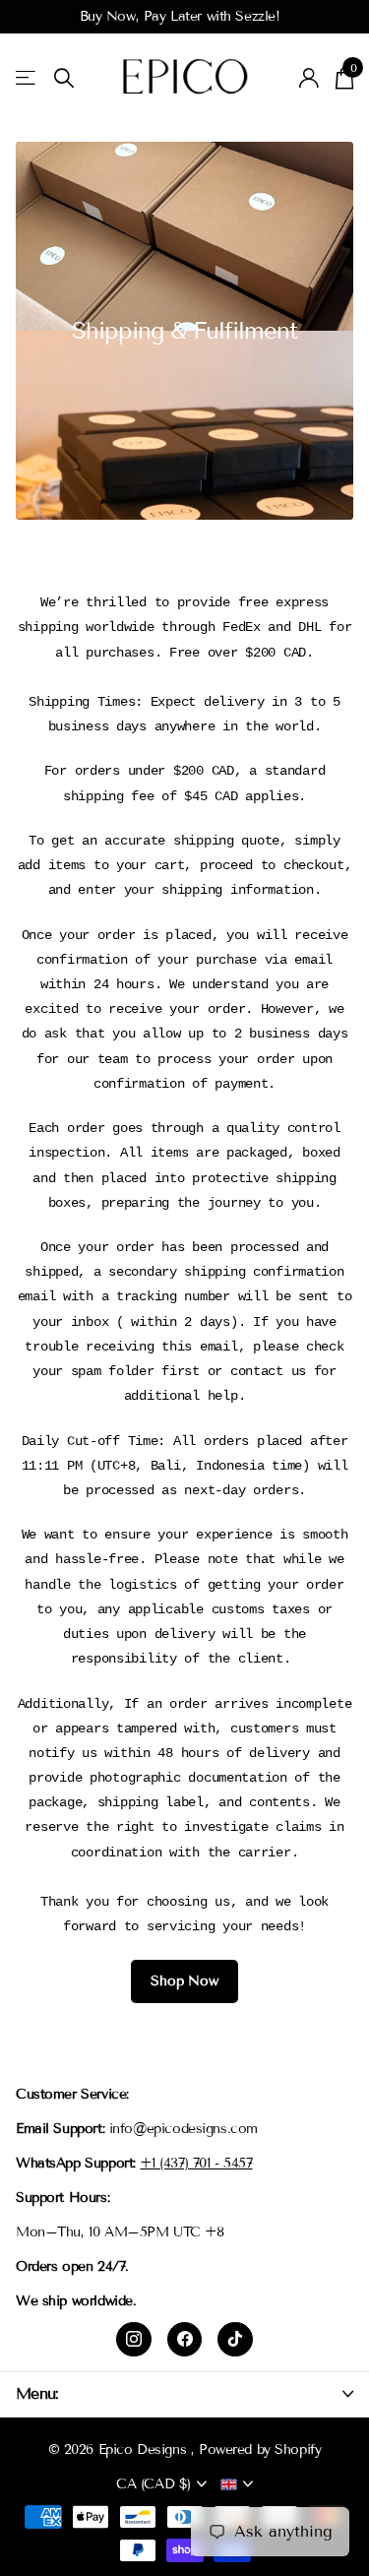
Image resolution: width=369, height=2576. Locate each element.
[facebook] (185, 2340)
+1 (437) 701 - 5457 (196, 2163)
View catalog (27, 78)
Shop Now (184, 1981)
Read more (309, 16)
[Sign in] (309, 78)
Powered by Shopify (260, 2450)
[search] (64, 78)
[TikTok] (235, 2340)
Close (184, 2393)
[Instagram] (134, 2340)
